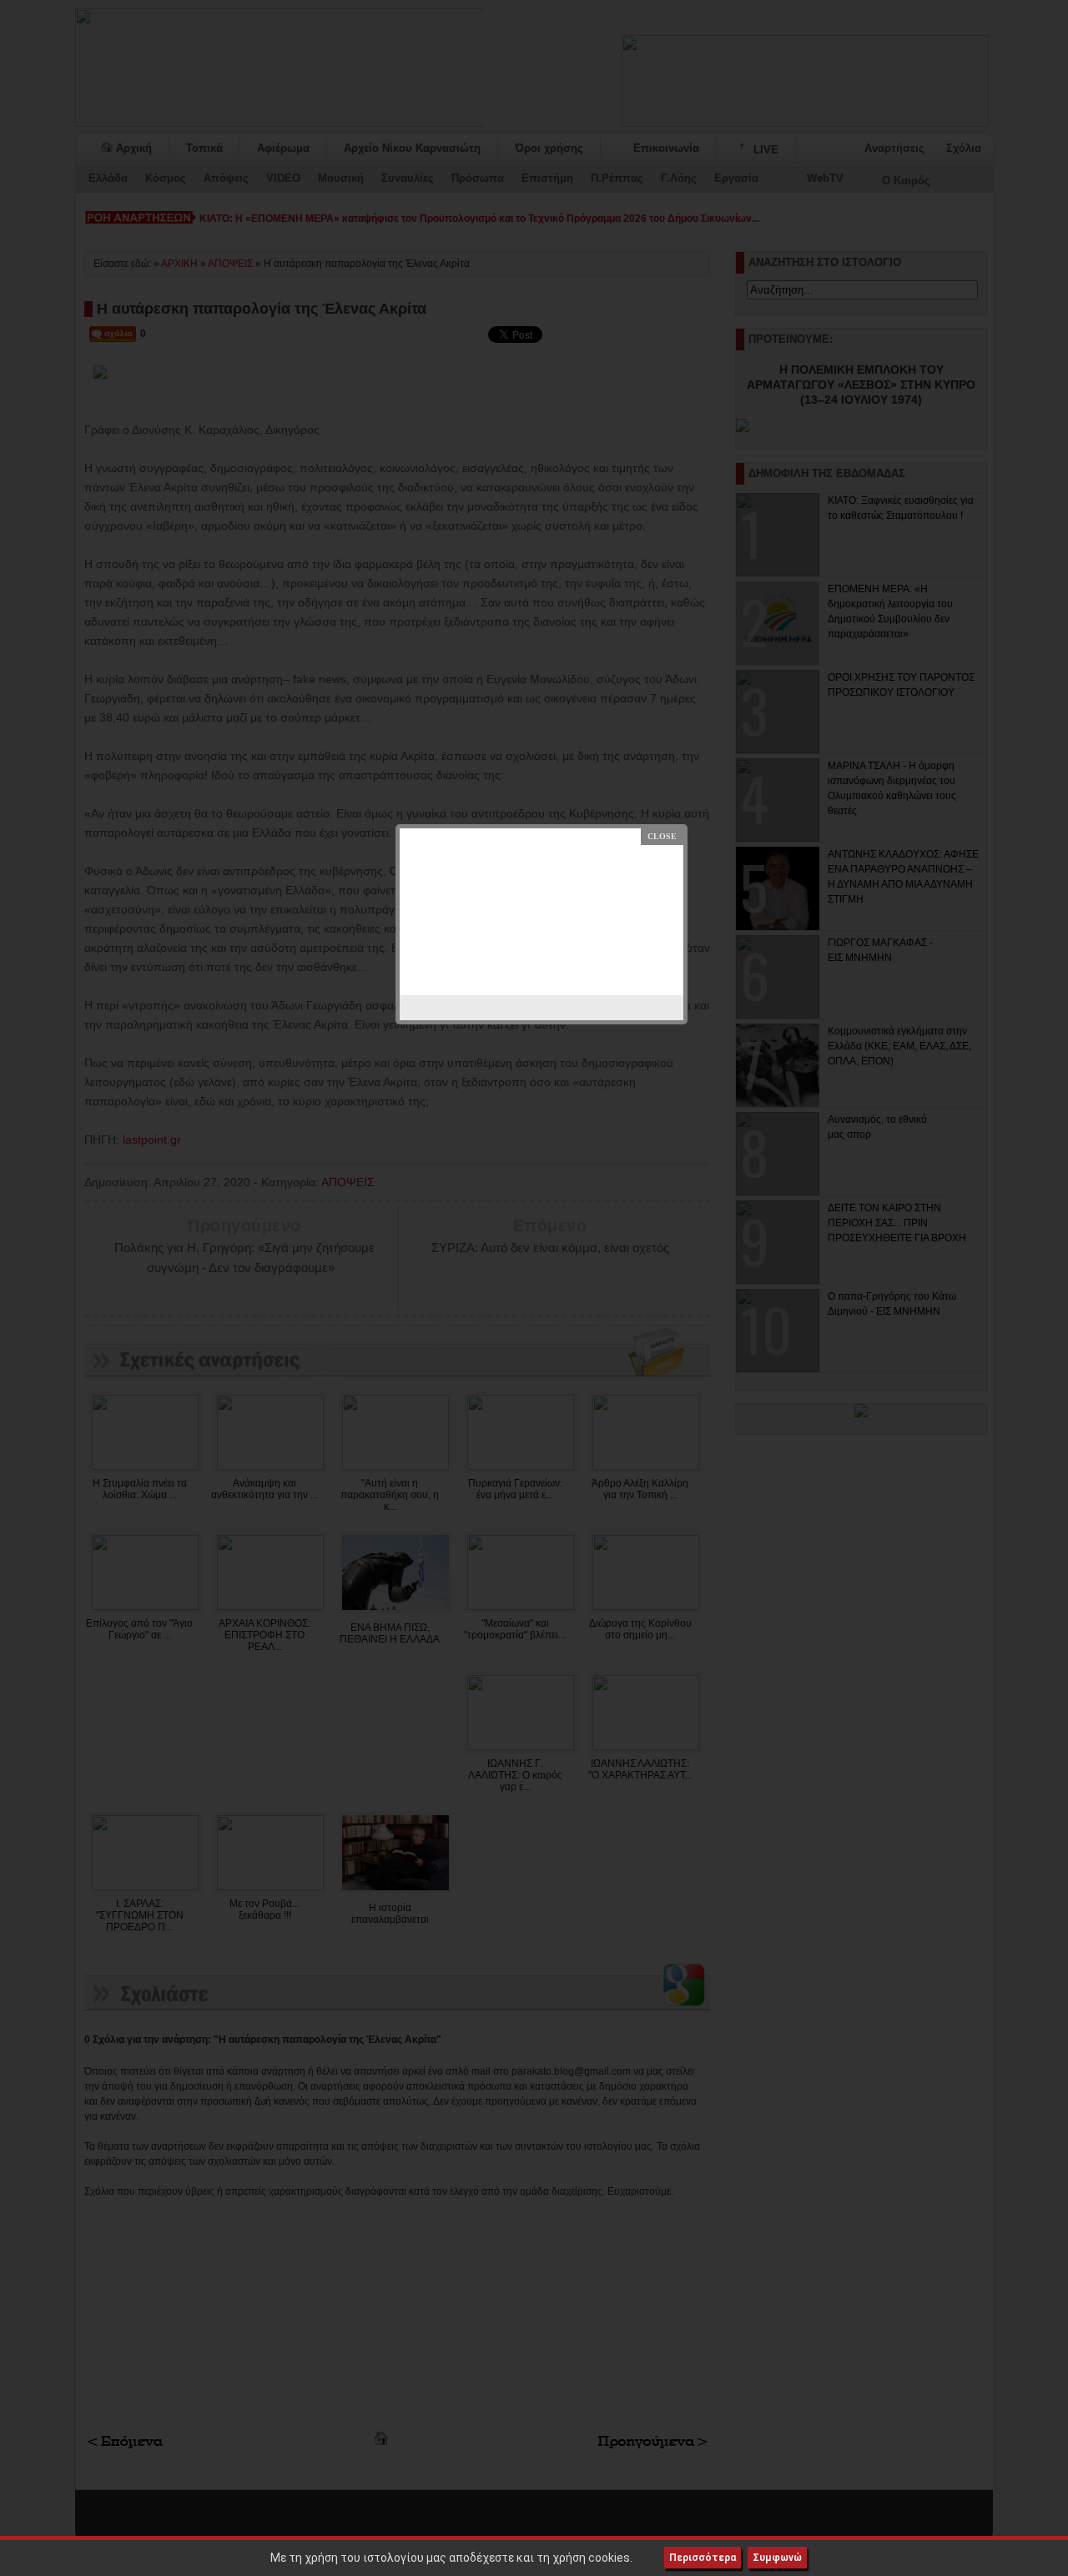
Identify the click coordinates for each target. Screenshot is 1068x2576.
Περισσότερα (703, 2558)
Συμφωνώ (777, 2558)
